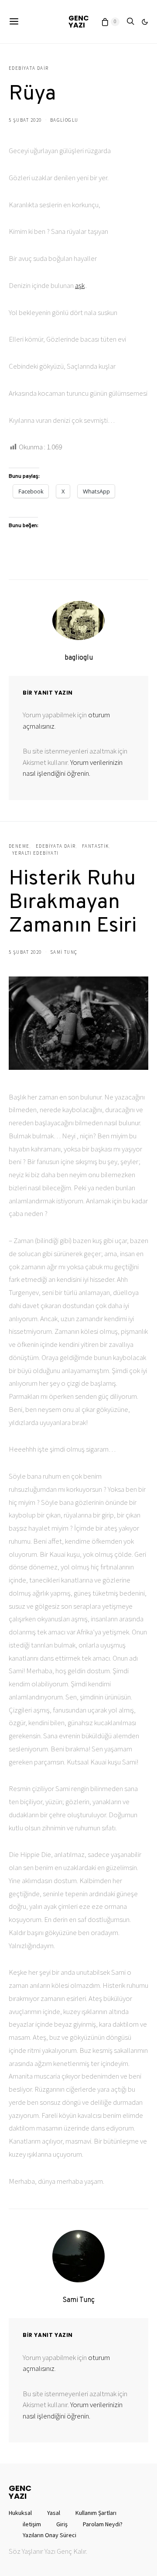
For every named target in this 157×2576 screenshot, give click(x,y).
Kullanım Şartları (96, 2513)
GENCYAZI (79, 22)
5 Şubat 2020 (25, 120)
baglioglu (64, 120)
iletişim (32, 2524)
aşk (80, 285)
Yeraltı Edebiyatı (35, 853)
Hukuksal (20, 2513)
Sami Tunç (64, 952)
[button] (145, 22)
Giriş (62, 2524)
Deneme (19, 846)
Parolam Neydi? (103, 2524)
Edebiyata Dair (29, 68)
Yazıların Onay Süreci (49, 2535)
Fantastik (95, 846)
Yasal (54, 2513)
